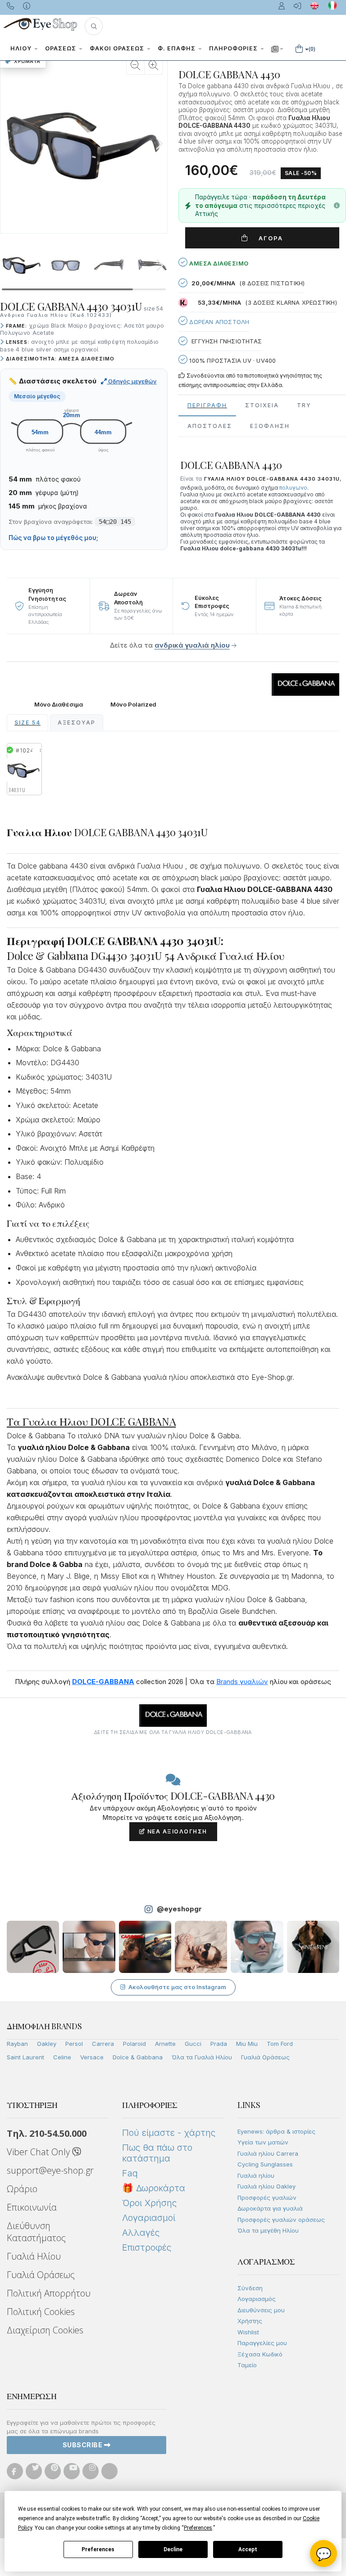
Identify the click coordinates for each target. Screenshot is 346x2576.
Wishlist (248, 2332)
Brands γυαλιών (242, 1682)
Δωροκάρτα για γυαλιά (270, 2208)
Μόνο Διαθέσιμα (59, 705)
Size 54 (27, 723)
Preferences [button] (198, 2528)
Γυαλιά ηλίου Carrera (268, 2153)
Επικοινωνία (32, 2207)
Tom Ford (280, 2044)
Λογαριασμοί (149, 2218)
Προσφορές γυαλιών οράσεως (281, 2220)
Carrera (103, 2044)
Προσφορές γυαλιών (267, 2198)
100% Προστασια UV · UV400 (232, 360)
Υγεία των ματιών (263, 2142)
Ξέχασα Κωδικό (260, 2354)
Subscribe (83, 2445)
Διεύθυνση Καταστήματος (36, 2232)
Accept (248, 2549)
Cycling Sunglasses (265, 2164)
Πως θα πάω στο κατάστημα (157, 2153)
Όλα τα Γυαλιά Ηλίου (202, 2057)
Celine (62, 2057)
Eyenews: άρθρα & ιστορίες (276, 2131)
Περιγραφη (207, 405)
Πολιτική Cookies (41, 2312)
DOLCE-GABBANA (103, 1682)
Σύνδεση (250, 2288)
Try (304, 405)
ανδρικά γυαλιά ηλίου (192, 645)
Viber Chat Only (39, 2152)
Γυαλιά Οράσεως (265, 2057)
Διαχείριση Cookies (45, 2330)
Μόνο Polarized (133, 705)
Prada (219, 2044)
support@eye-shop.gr (50, 2170)
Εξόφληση (270, 426)
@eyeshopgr (179, 1909)
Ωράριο (22, 2189)
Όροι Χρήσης (149, 2203)
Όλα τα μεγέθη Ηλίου (268, 2230)
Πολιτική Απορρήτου (49, 2293)
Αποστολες (210, 426)
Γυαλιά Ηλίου (34, 2256)
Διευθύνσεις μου (261, 2310)
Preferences (98, 2549)
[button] (94, 26)
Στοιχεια (262, 405)
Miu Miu (247, 2044)
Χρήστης (250, 2321)
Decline (173, 2549)
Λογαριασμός (257, 2299)
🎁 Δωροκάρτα (154, 2188)
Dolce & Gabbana (138, 2057)
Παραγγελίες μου (262, 2343)
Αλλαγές (141, 2233)
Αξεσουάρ (77, 723)
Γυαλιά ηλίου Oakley (266, 2186)
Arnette (165, 2044)
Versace (92, 2057)
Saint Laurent (25, 2057)
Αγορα (267, 238)
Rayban (17, 2044)
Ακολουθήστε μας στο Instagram (177, 1987)
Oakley (47, 2044)
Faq (130, 2173)
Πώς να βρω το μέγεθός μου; (53, 538)
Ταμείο (247, 2365)
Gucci (193, 2044)
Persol (74, 2044)
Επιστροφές (147, 2247)
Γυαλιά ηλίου (256, 2175)
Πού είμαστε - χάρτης (169, 2133)
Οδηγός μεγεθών (132, 381)
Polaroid (134, 2044)
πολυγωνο (293, 488)
